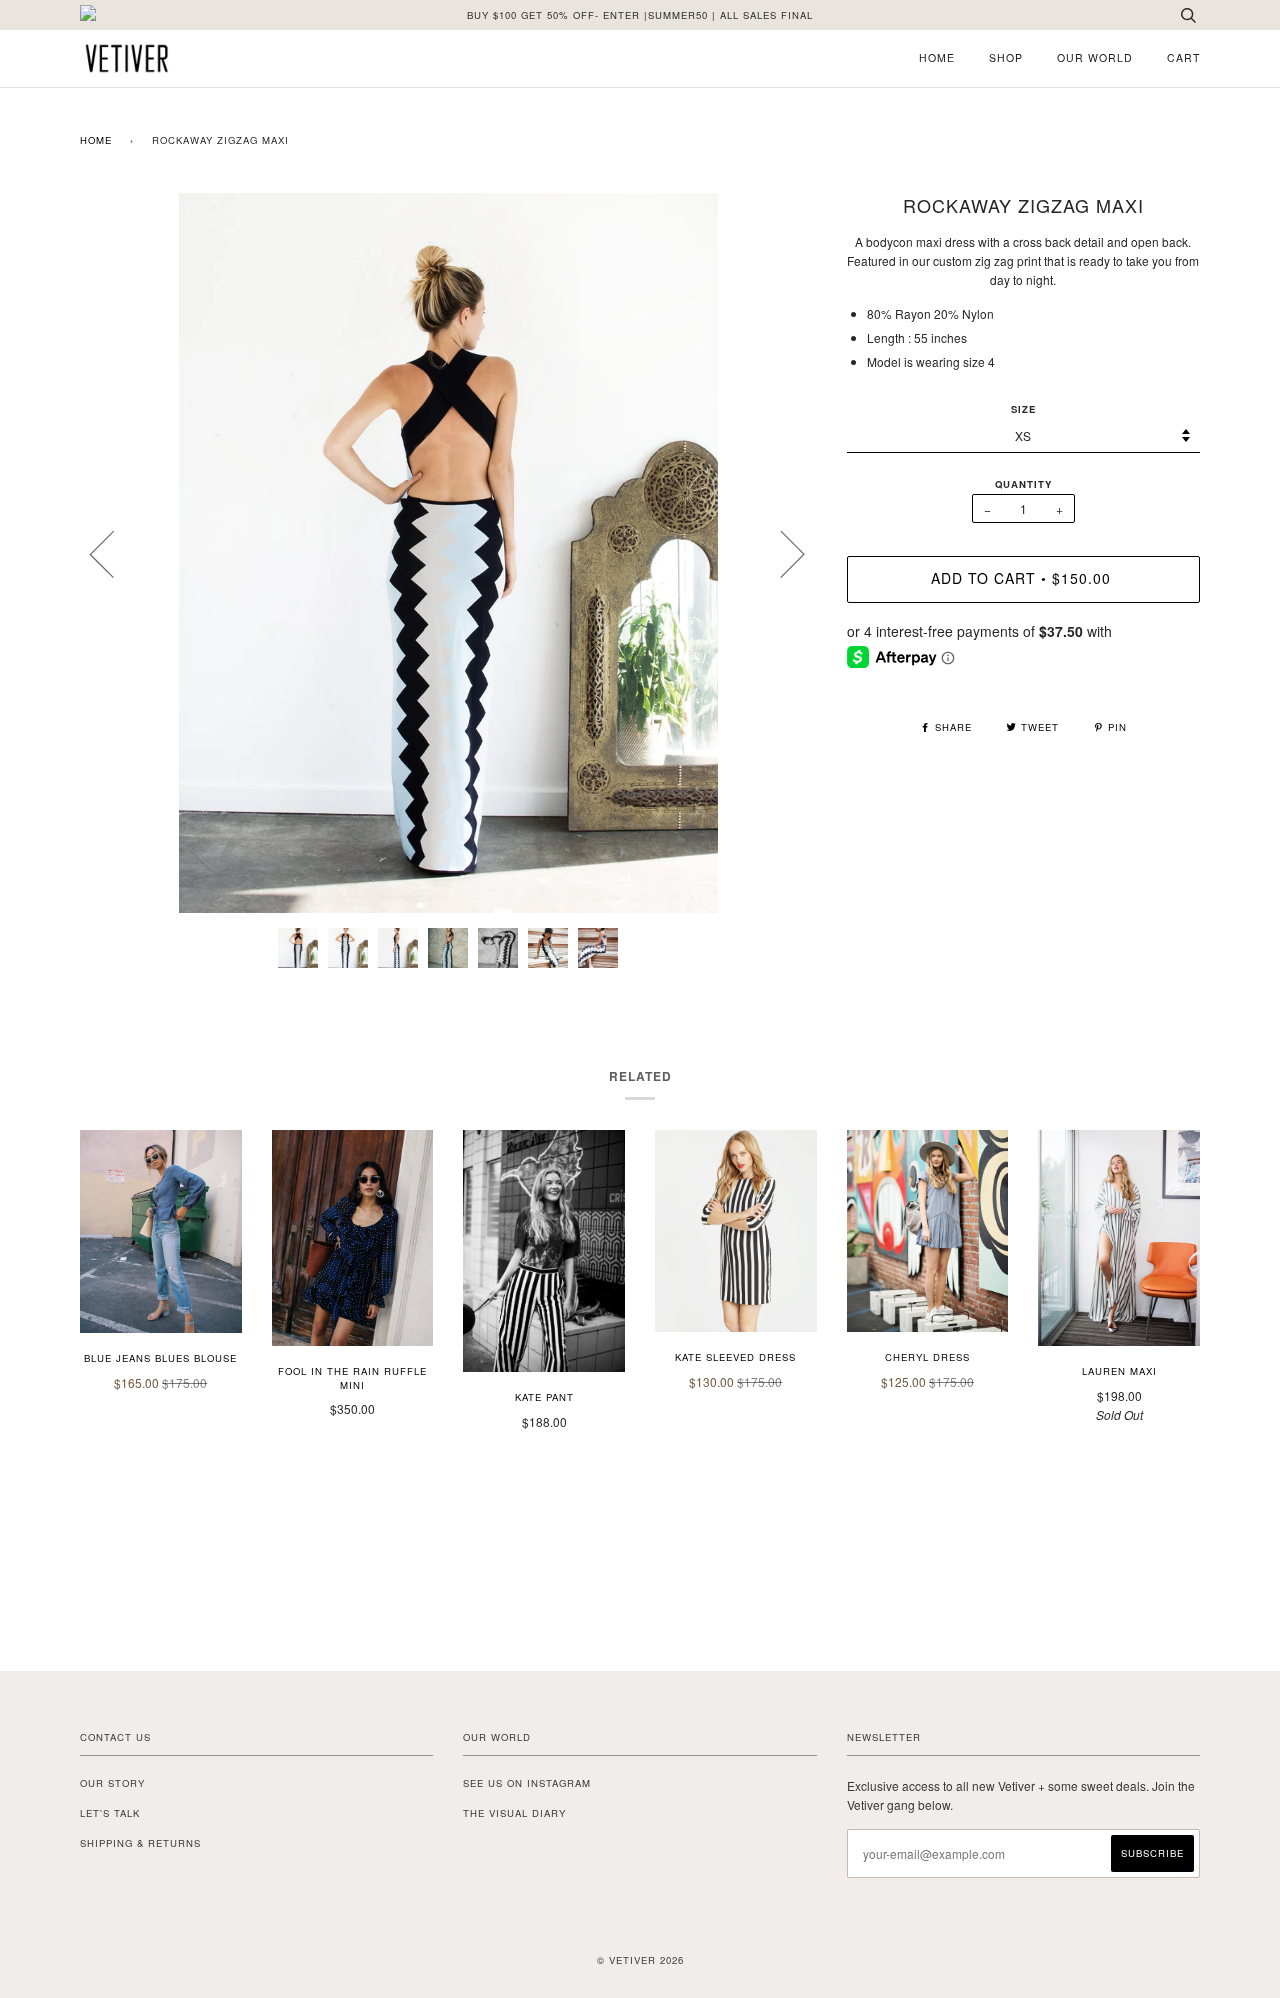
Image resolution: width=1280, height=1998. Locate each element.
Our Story (112, 1783)
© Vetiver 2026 (640, 1960)
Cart (1183, 57)
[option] (448, 553)
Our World (1095, 57)
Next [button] (780, 553)
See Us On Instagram (527, 1783)
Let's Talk (110, 1813)
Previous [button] (114, 553)
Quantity (1023, 484)
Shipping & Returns (140, 1843)
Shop (1006, 57)
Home (937, 57)
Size (1023, 409)
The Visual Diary (514, 1813)
